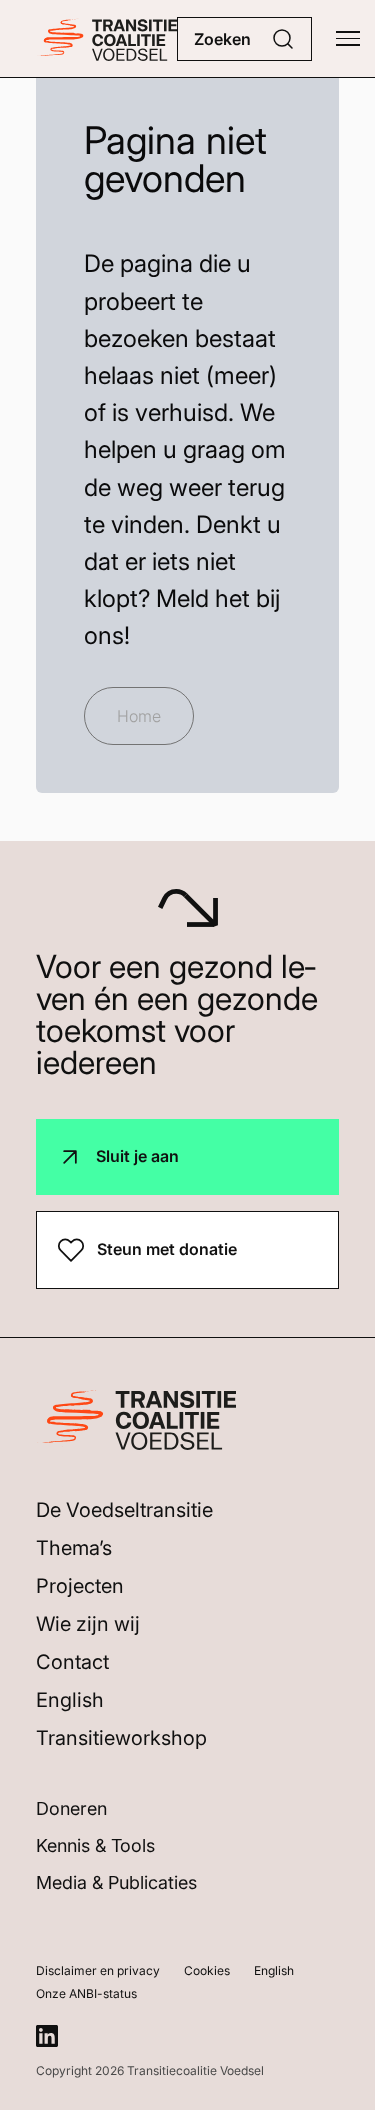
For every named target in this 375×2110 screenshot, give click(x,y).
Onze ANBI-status (86, 1993)
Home (139, 716)
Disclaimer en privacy (98, 1970)
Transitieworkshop (121, 1738)
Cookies (207, 1970)
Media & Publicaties (116, 1882)
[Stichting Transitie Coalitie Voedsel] (106, 38)
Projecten (80, 1586)
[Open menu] (348, 39)
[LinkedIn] (47, 2036)
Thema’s (74, 1548)
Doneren (71, 1808)
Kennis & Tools (95, 1845)
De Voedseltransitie (124, 1510)
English (70, 1700)
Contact (72, 1662)
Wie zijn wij (88, 1624)
